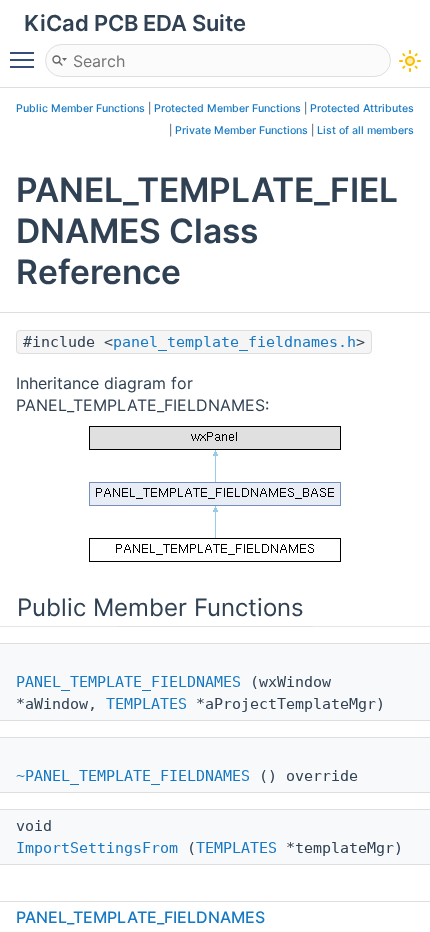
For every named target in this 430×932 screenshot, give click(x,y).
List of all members (365, 130)
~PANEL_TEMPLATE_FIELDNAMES (133, 776)
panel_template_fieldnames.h (234, 342)
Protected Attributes (362, 108)
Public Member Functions (80, 108)
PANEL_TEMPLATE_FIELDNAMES (128, 682)
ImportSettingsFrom (97, 848)
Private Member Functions (241, 130)
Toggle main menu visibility (26, 59)
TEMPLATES (146, 704)
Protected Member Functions (227, 108)
